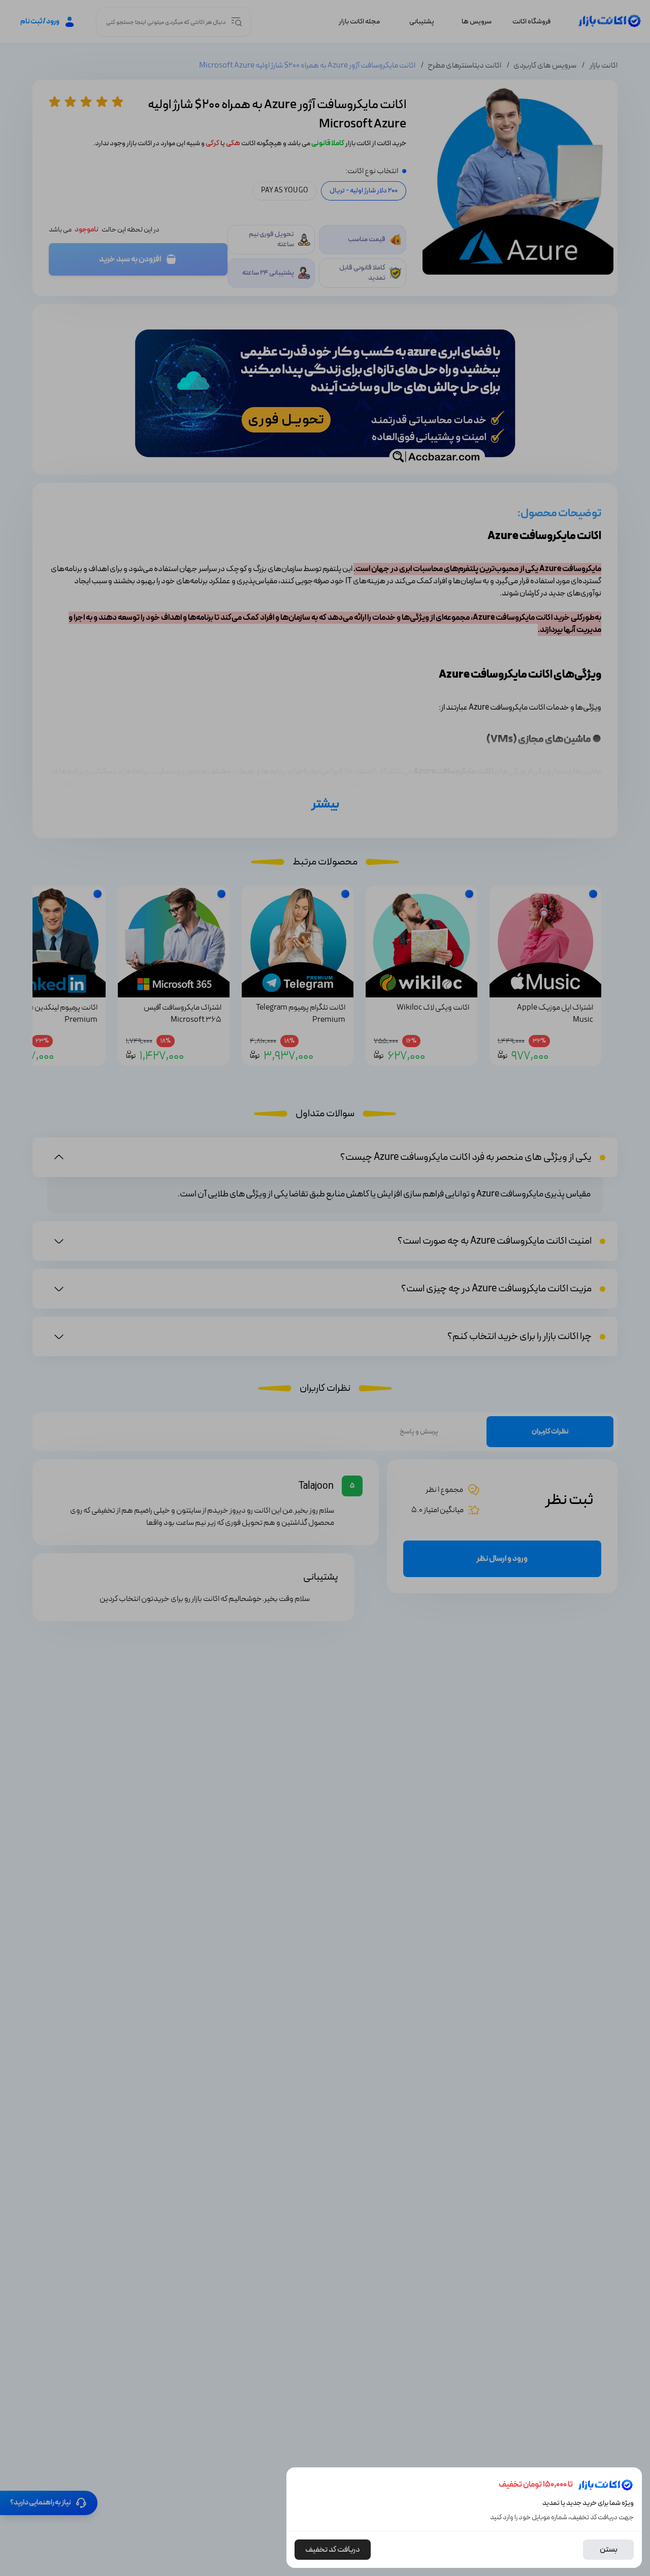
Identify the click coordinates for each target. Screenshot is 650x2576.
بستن (609, 2550)
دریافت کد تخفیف (333, 2550)
